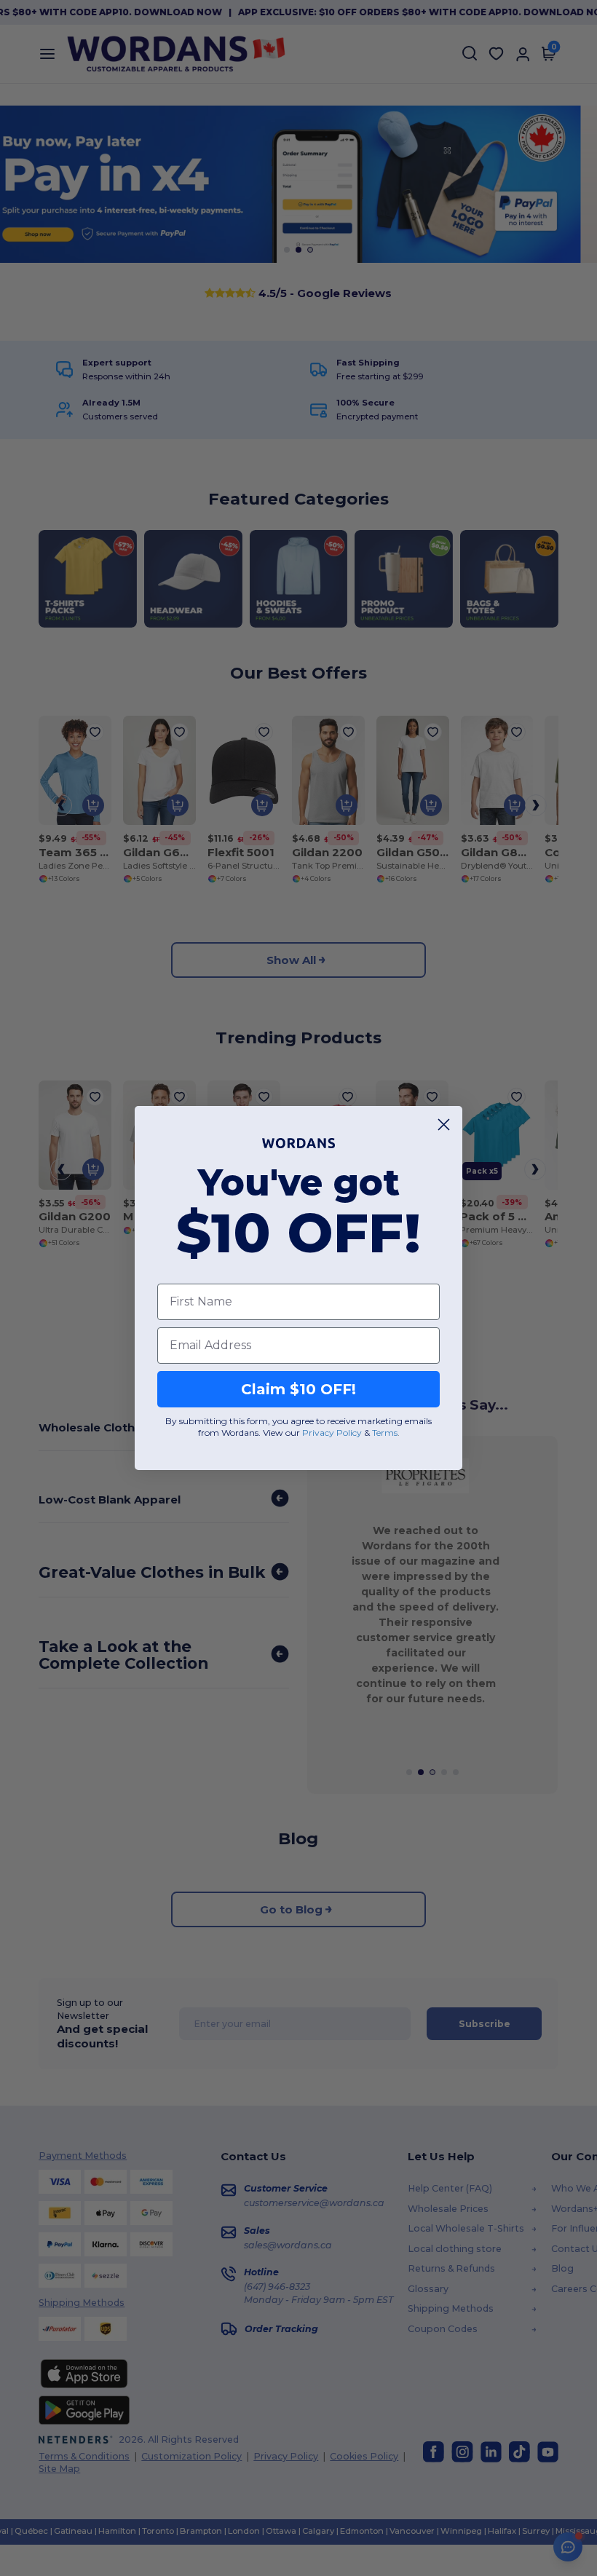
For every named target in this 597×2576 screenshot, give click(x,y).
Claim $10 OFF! (298, 1389)
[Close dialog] (444, 1125)
